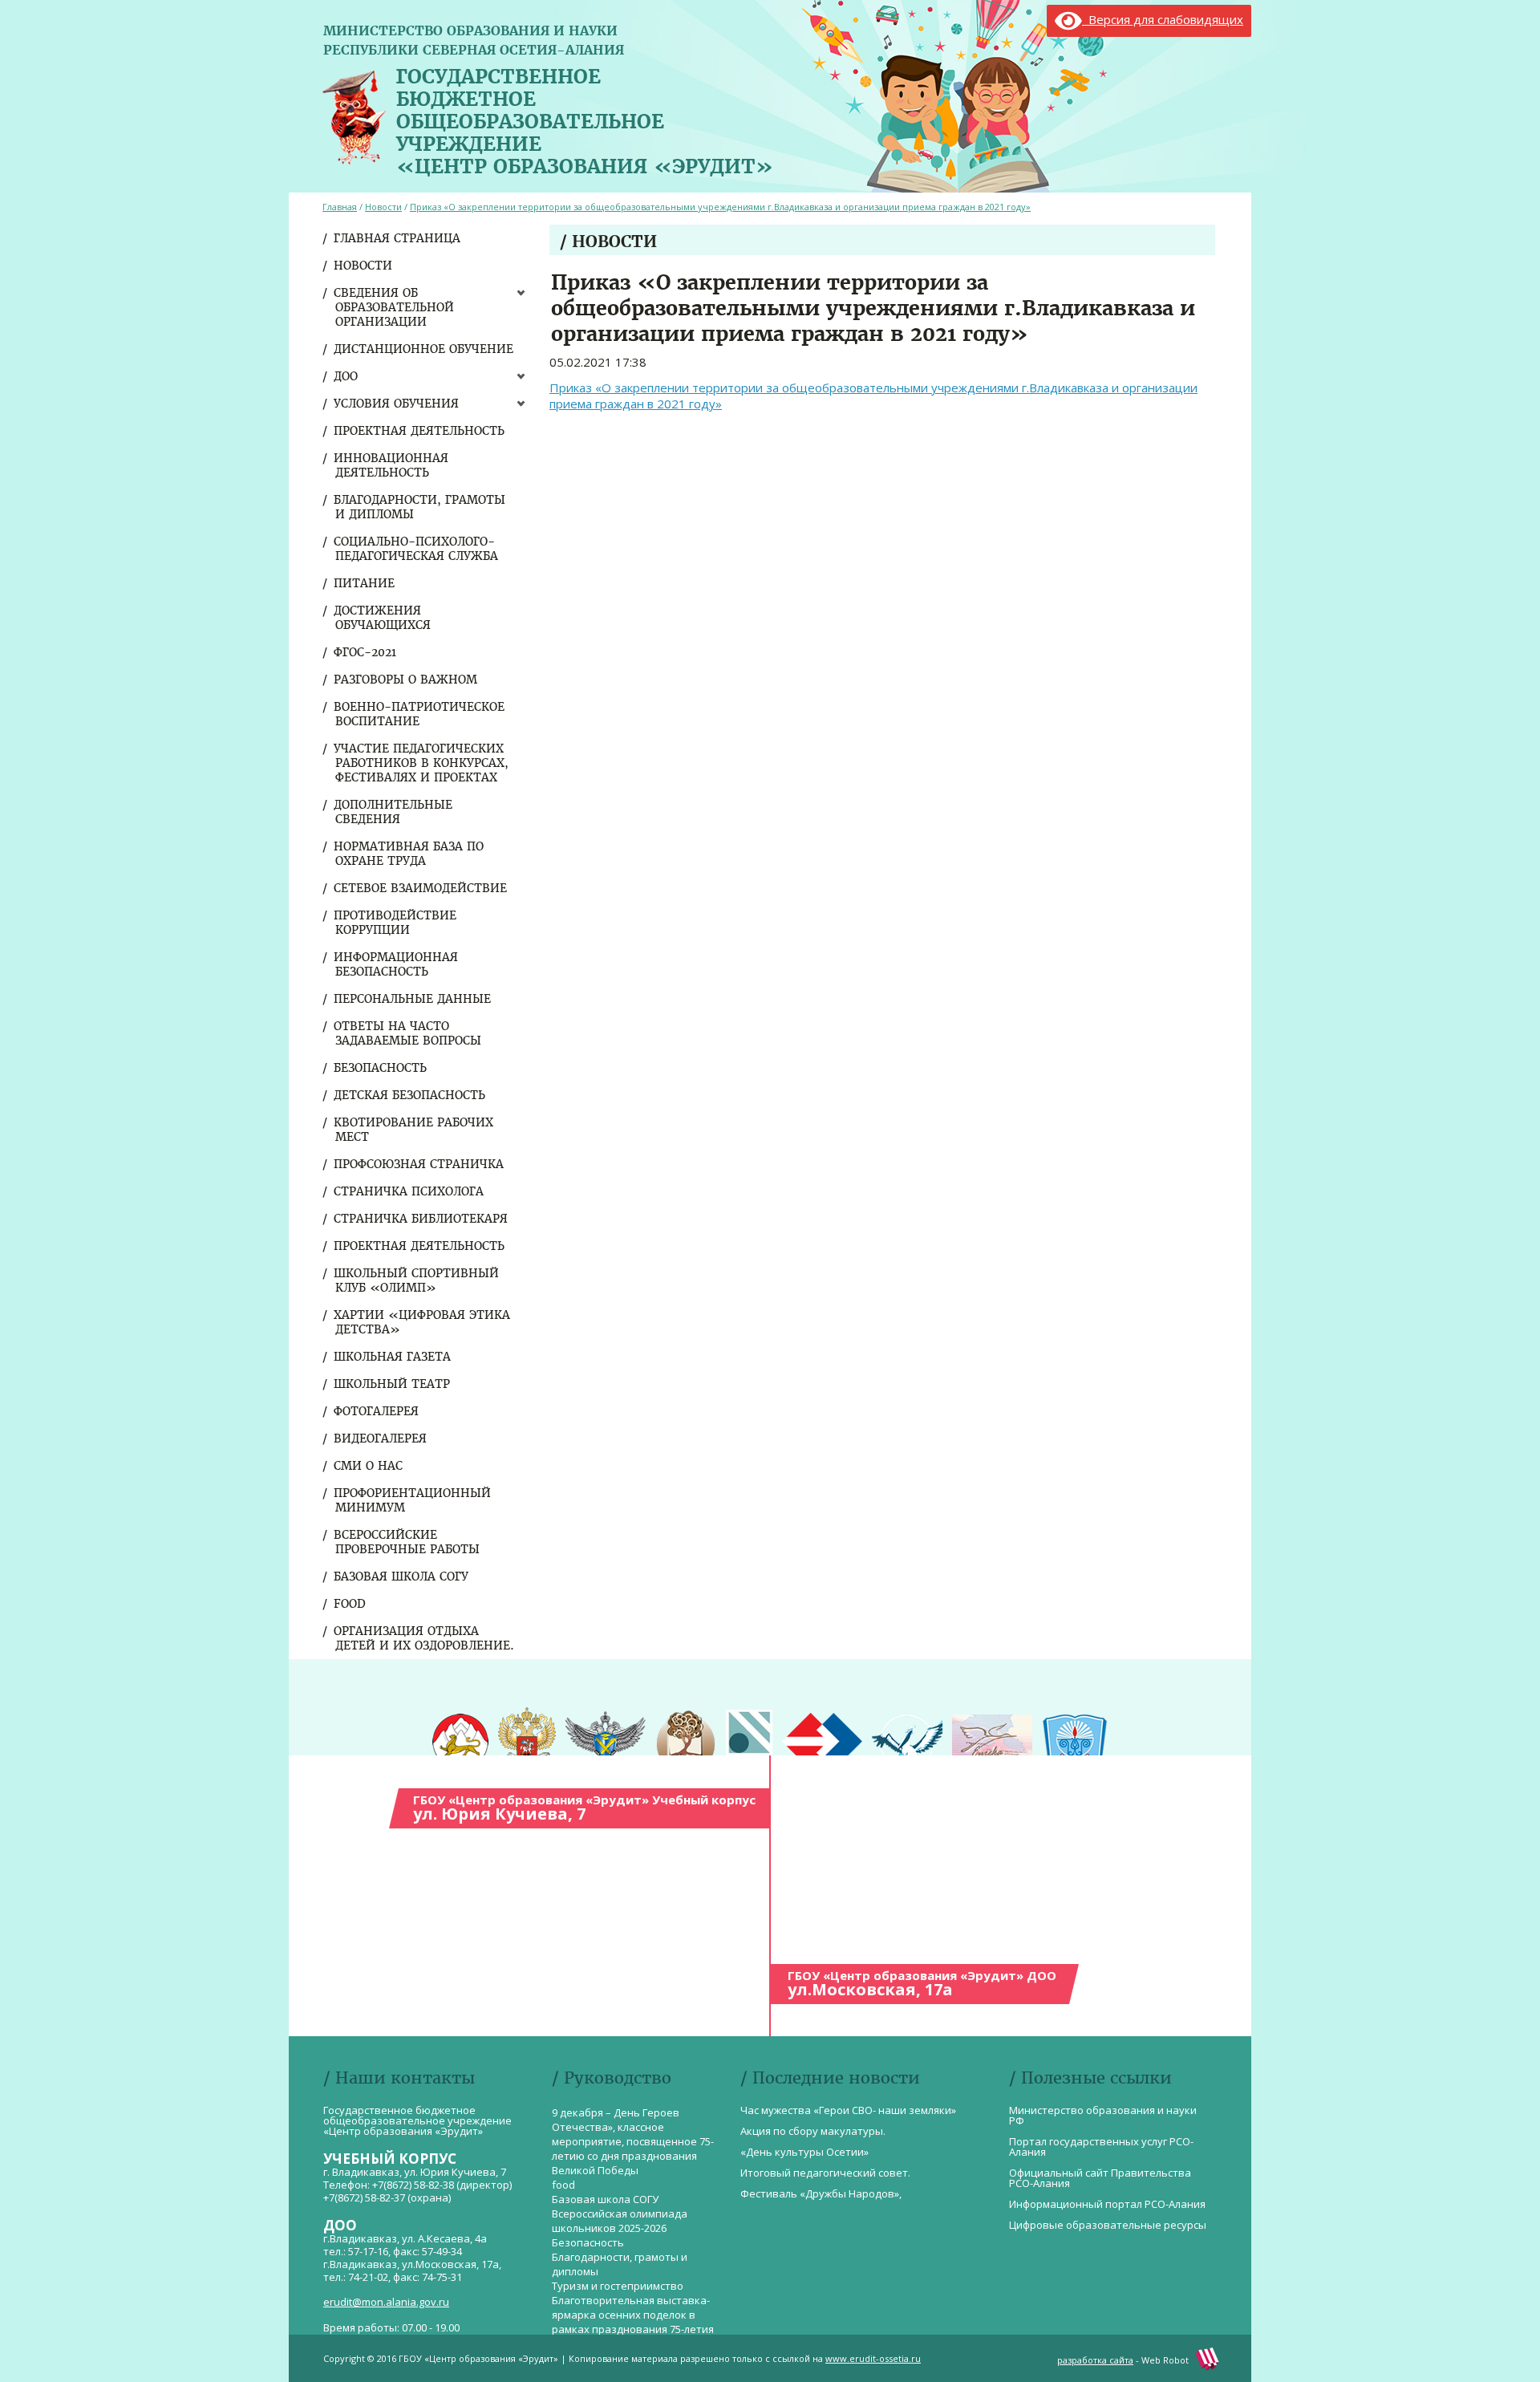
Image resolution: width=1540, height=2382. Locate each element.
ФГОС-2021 (366, 652)
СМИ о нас (369, 1466)
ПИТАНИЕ (365, 583)
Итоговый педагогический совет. (825, 2173)
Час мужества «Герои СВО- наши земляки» (848, 2110)
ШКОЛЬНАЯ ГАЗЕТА (393, 1357)
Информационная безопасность (397, 964)
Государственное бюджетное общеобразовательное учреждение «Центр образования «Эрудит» (585, 118)
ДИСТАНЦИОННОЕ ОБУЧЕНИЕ (424, 349)
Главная (340, 207)
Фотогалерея (377, 1411)
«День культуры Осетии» (804, 2152)
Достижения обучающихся (383, 618)
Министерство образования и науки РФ (1103, 2115)
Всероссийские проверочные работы (407, 1542)
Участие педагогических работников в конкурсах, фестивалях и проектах (422, 763)
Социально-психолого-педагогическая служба (417, 549)
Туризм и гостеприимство (618, 2286)
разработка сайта (1095, 2360)
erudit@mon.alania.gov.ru (386, 2302)
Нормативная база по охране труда (409, 854)
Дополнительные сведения (394, 812)
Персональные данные (413, 999)
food (351, 1604)
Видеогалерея (381, 1439)
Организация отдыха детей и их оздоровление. (425, 1638)
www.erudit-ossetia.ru (873, 2358)
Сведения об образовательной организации (395, 307)
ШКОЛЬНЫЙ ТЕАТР (393, 1384)
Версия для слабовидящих (1163, 19)
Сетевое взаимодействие (421, 888)
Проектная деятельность (420, 431)
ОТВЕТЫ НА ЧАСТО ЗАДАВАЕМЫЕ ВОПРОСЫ (408, 1033)
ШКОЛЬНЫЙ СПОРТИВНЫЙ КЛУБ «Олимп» (417, 1280)
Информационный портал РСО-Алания (1107, 2204)
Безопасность (381, 1068)
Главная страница (398, 238)
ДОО (346, 376)
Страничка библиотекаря (421, 1219)
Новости (364, 266)
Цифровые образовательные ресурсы (1108, 2225)
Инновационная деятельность (392, 465)
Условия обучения (397, 404)
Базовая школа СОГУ (402, 1577)
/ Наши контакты (399, 2078)
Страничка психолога (409, 1191)
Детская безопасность (410, 1095)
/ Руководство (612, 2078)
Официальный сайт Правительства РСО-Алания (1100, 2178)
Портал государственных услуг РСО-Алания (1101, 2147)
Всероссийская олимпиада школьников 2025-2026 (620, 2221)
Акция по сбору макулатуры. (813, 2131)
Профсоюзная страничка (419, 1164)
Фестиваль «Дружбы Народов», (821, 2193)
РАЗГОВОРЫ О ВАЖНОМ (406, 680)
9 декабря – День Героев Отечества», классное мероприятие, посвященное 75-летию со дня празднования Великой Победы (633, 2141)
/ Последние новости (830, 2078)
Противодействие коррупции (396, 923)
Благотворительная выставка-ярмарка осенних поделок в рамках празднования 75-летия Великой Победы (633, 2322)
